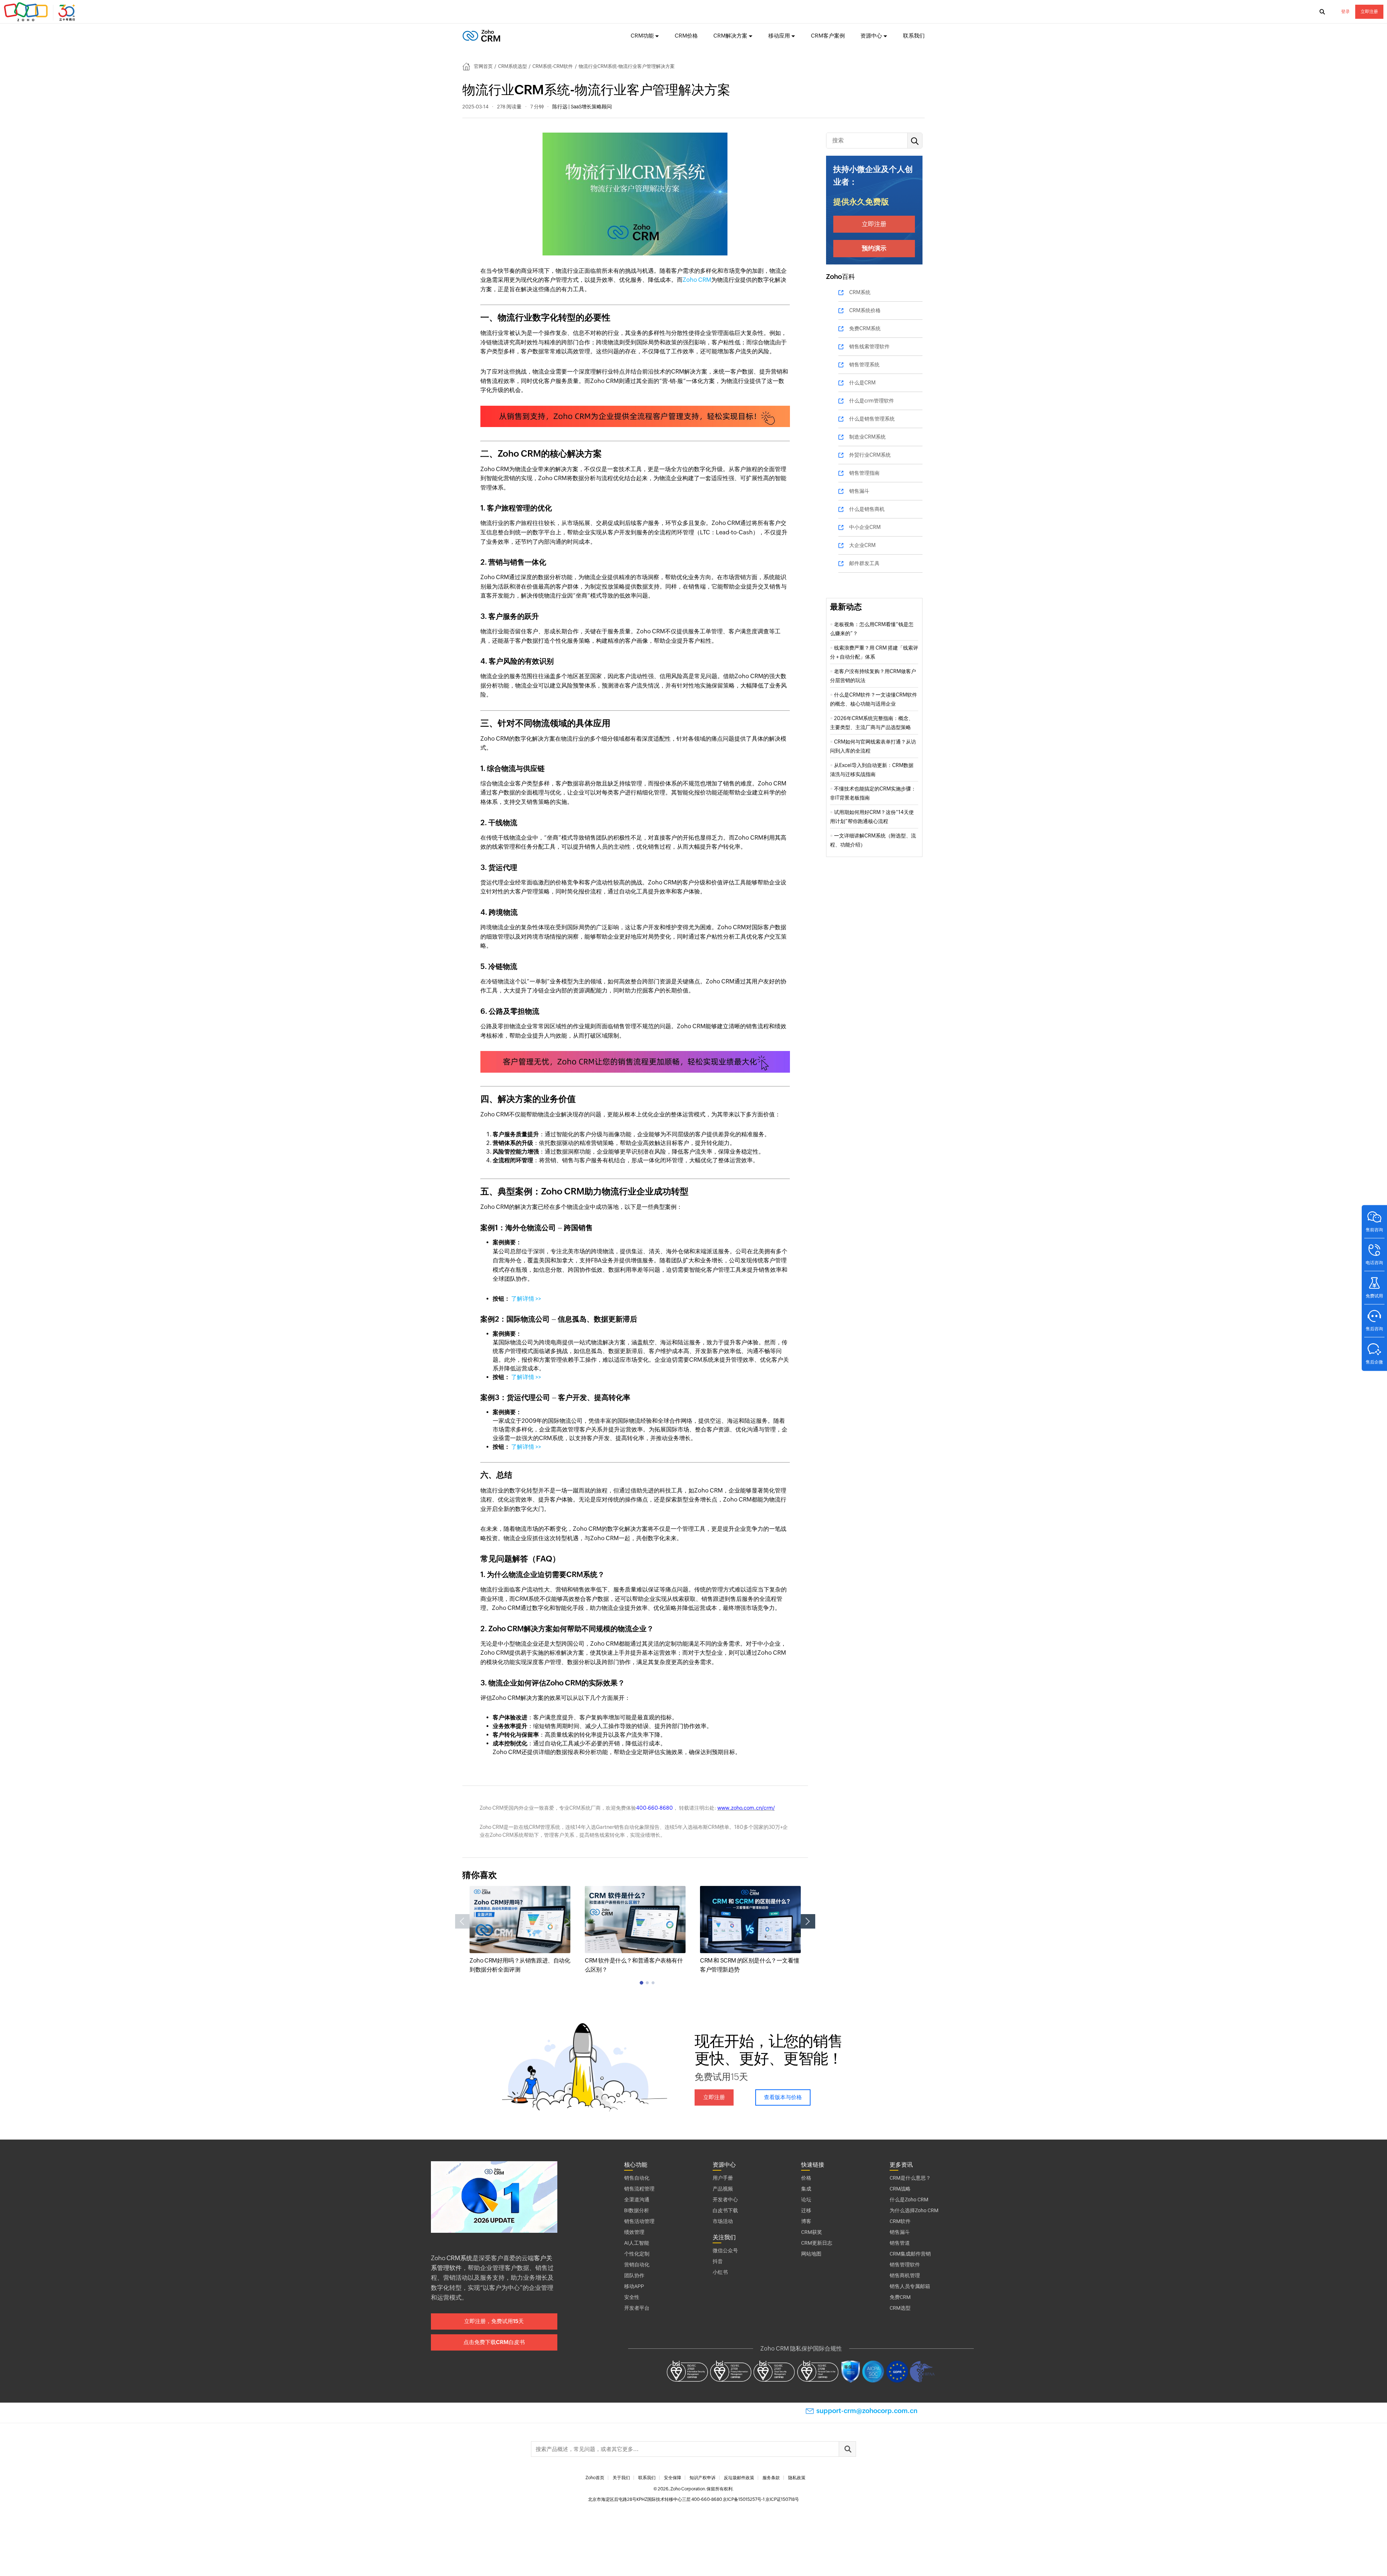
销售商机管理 (905, 2275)
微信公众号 (725, 2250)
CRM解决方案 (730, 36)
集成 (806, 2189)
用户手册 (723, 2178)
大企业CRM (862, 545)
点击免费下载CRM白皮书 (494, 2342)
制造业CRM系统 (867, 437)
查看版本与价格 (783, 2097)
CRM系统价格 (865, 310)
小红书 (720, 2272)
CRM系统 (860, 292)
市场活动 (723, 2221)
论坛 (806, 2200)
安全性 (632, 2297)
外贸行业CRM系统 (870, 455)
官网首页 (483, 66)
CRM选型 (900, 2308)
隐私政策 (797, 2478)
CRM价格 (686, 36)
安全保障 (673, 2478)
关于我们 (621, 2478)
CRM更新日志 (817, 2243)
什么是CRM (862, 383)
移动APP (634, 2286)
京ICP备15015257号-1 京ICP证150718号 (761, 2499)
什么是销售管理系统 (872, 419)
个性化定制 (637, 2254)
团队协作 (634, 2275)
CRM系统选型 (513, 66)
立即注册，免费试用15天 (494, 2321)
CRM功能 (642, 36)
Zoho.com (40, 12)
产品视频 (723, 2189)
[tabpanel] (520, 1930)
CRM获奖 (812, 2232)
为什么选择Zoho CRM (914, 2210)
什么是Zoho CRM (909, 2200)
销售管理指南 (864, 473)
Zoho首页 (595, 2478)
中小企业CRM (865, 527)
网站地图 (811, 2254)
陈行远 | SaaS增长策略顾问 (582, 107)
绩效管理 (634, 2232)
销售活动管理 (639, 2221)
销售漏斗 (859, 491)
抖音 (718, 2261)
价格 (806, 2178)
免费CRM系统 (865, 328)
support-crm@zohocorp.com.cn (867, 2411)
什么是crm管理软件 (872, 401)
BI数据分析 (637, 2210)
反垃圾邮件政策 (739, 2478)
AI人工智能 (637, 2243)
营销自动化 (637, 2265)
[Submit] (847, 2449)
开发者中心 (725, 2200)
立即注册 (1369, 12)
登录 (1345, 12)
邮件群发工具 (864, 563)
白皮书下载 (725, 2210)
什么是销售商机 (867, 509)
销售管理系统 (864, 365)
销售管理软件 (905, 2265)
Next (808, 1921)
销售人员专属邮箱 (910, 2286)
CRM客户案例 (828, 36)
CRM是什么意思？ (910, 2178)
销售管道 (900, 2243)
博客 (806, 2221)
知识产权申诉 (703, 2478)
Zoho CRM (697, 280)
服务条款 (771, 2478)
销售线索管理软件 (869, 346)
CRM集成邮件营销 (910, 2254)
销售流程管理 (639, 2189)
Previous (462, 1921)
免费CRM (900, 2297)
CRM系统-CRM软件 (553, 66)
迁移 (806, 2210)
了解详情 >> (526, 1299)
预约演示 (874, 248)
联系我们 (914, 36)
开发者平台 (637, 2308)
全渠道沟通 (637, 2200)
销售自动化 (637, 2178)
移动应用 (779, 36)
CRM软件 (900, 2221)
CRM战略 (900, 2189)
